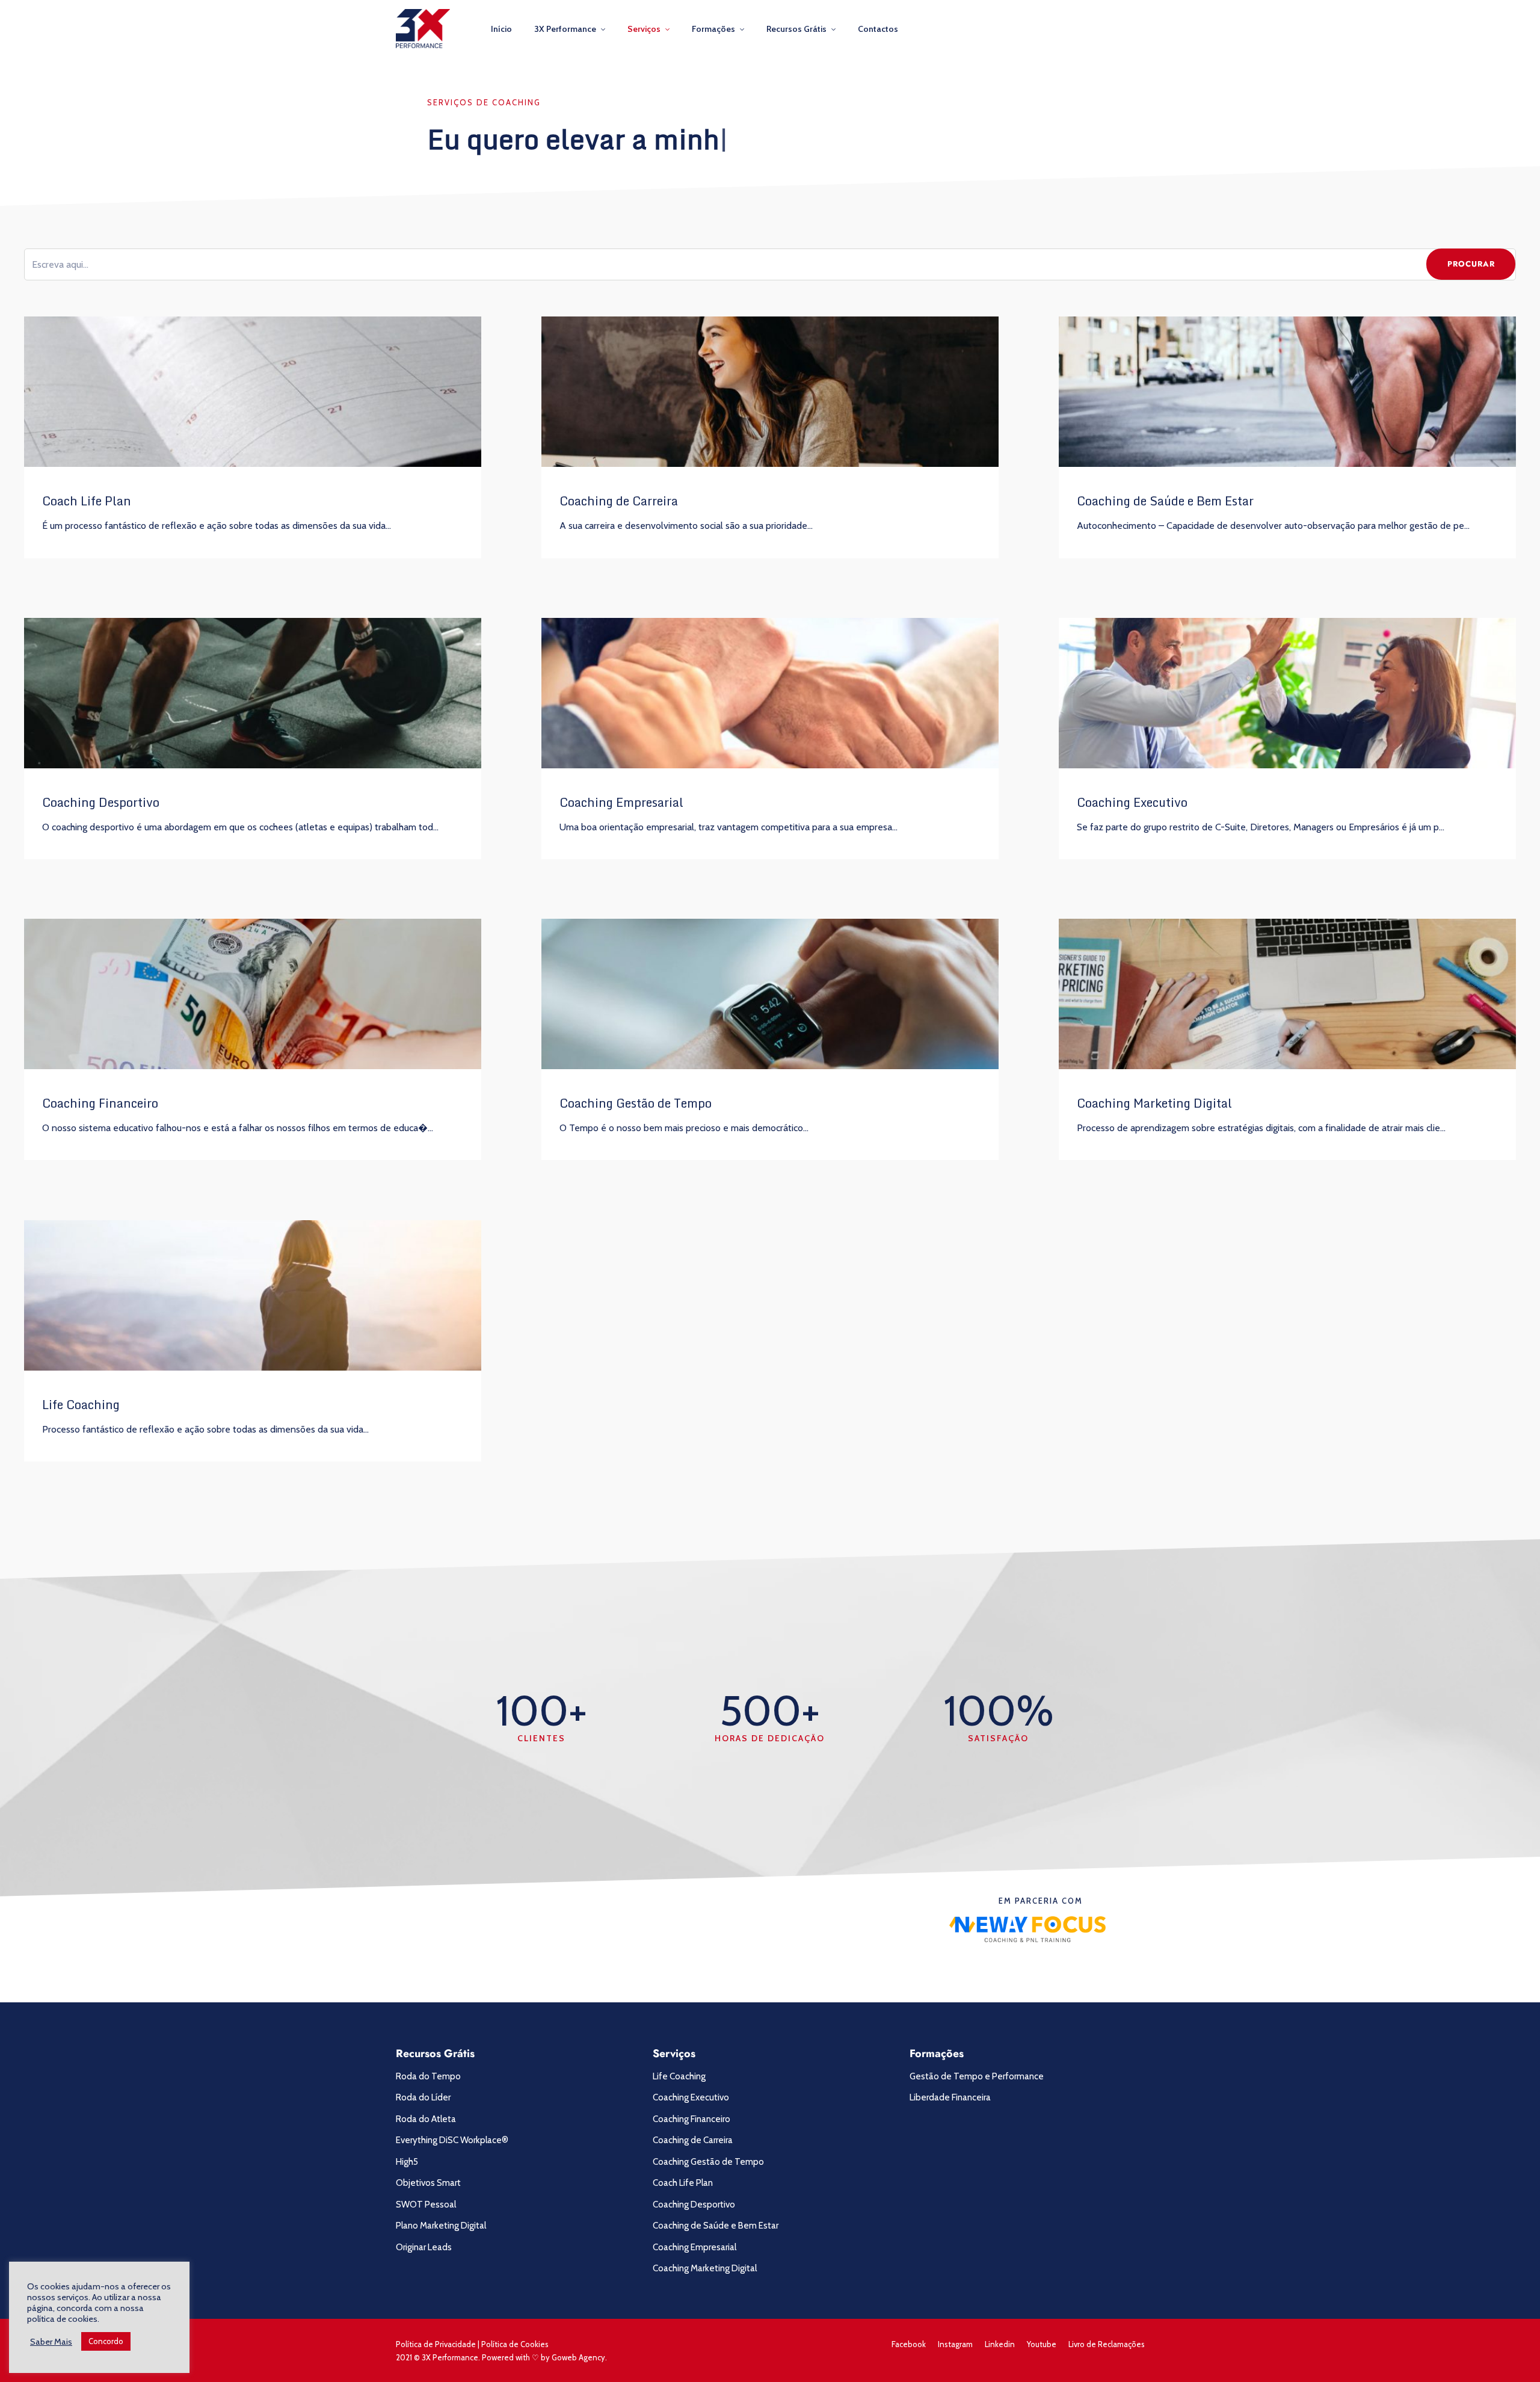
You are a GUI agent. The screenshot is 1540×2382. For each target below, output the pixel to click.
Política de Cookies (515, 2344)
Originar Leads (424, 2247)
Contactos (878, 29)
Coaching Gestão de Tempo (636, 1103)
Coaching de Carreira (619, 501)
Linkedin (1000, 2344)
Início (501, 29)
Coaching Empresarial (621, 802)
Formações (713, 29)
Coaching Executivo (1132, 802)
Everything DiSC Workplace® (452, 2140)
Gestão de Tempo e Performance (977, 2076)
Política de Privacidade (436, 2344)
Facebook (909, 2344)
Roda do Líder (423, 2097)
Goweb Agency (578, 2357)
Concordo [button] (106, 2341)
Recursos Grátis (796, 29)
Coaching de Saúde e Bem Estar (1165, 501)
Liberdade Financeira (950, 2097)
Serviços (644, 29)
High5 (407, 2162)
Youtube (1042, 2344)
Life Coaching (81, 1405)
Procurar (1471, 264)
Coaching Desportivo (101, 802)
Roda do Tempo (428, 2076)
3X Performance (565, 29)
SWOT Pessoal (426, 2205)
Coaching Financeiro (100, 1103)
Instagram (955, 2344)
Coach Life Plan (87, 501)
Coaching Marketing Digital (1154, 1103)
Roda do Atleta (426, 2119)
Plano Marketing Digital (441, 2226)
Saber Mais (51, 2342)
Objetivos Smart (428, 2183)
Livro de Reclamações (1107, 2344)
